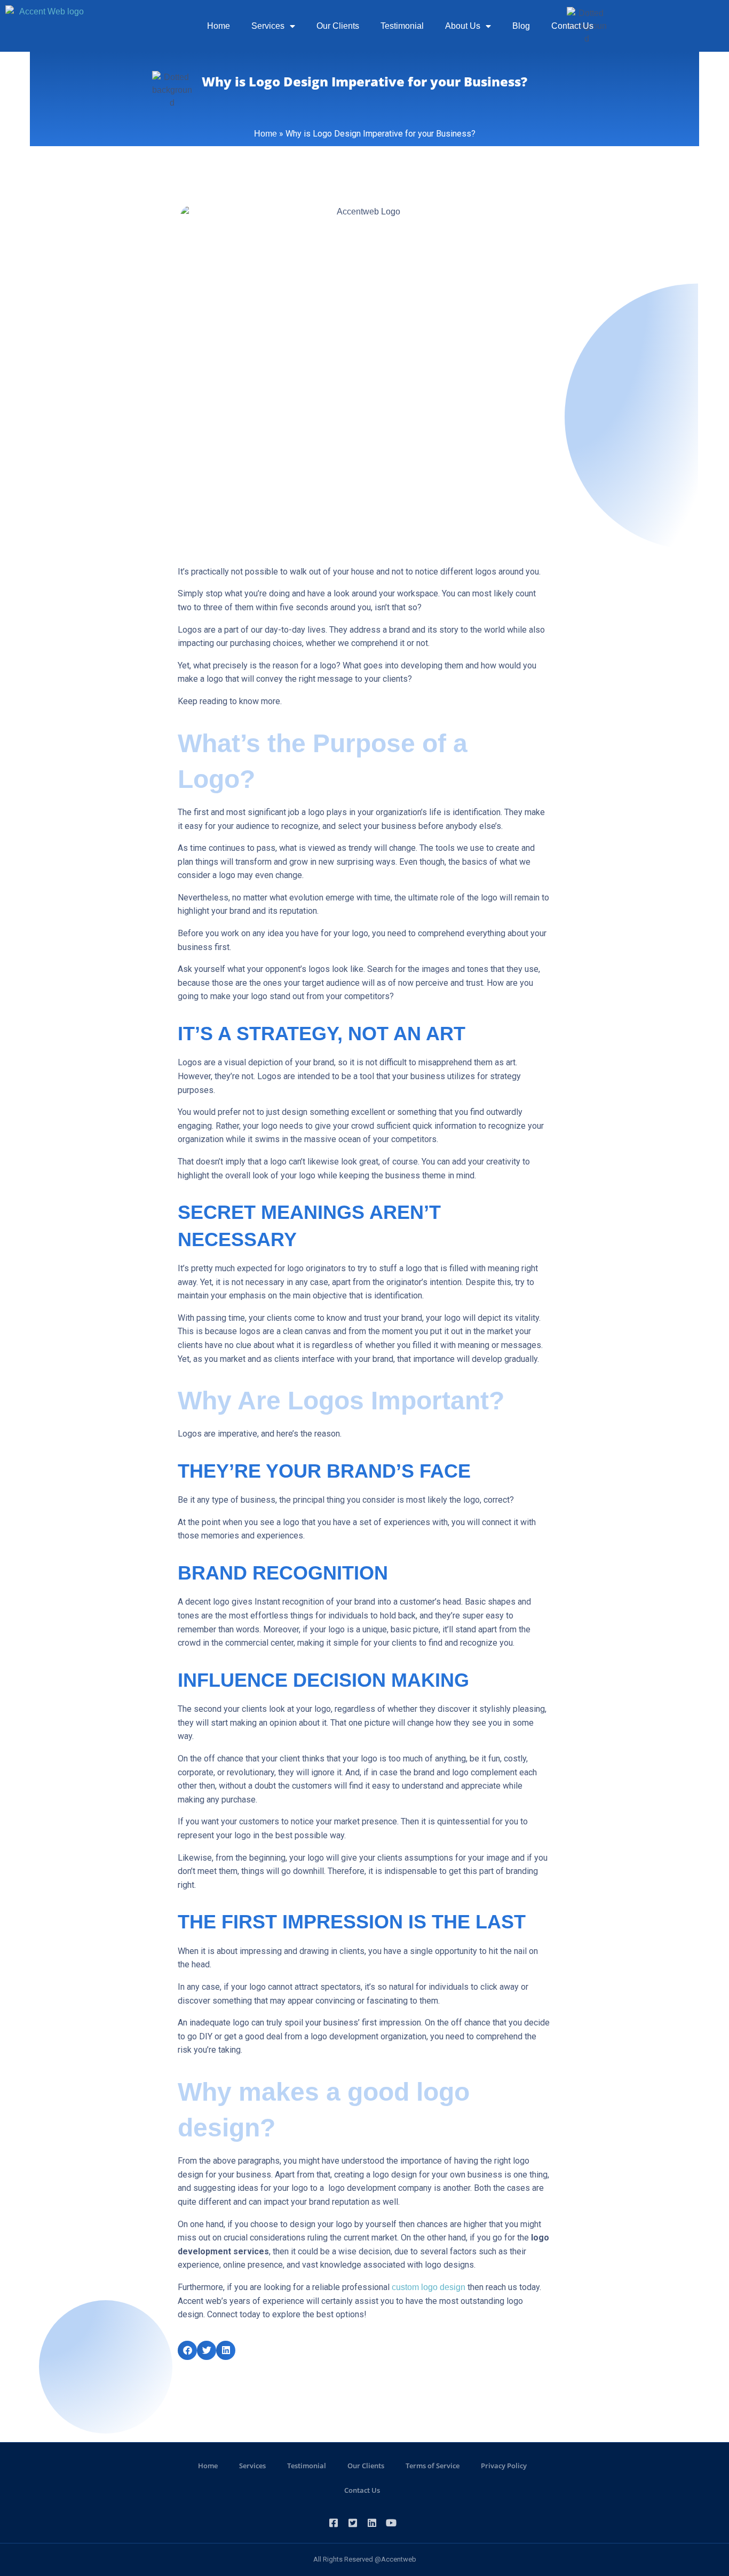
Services (268, 26)
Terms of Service (433, 2466)
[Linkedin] (372, 2523)
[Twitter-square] (353, 2523)
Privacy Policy (504, 2466)
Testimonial (402, 26)
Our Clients (338, 26)
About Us (463, 26)
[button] (187, 2350)
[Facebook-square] (334, 2523)
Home (219, 26)
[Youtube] (391, 2523)
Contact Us (572, 26)
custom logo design (429, 2287)
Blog (521, 26)
